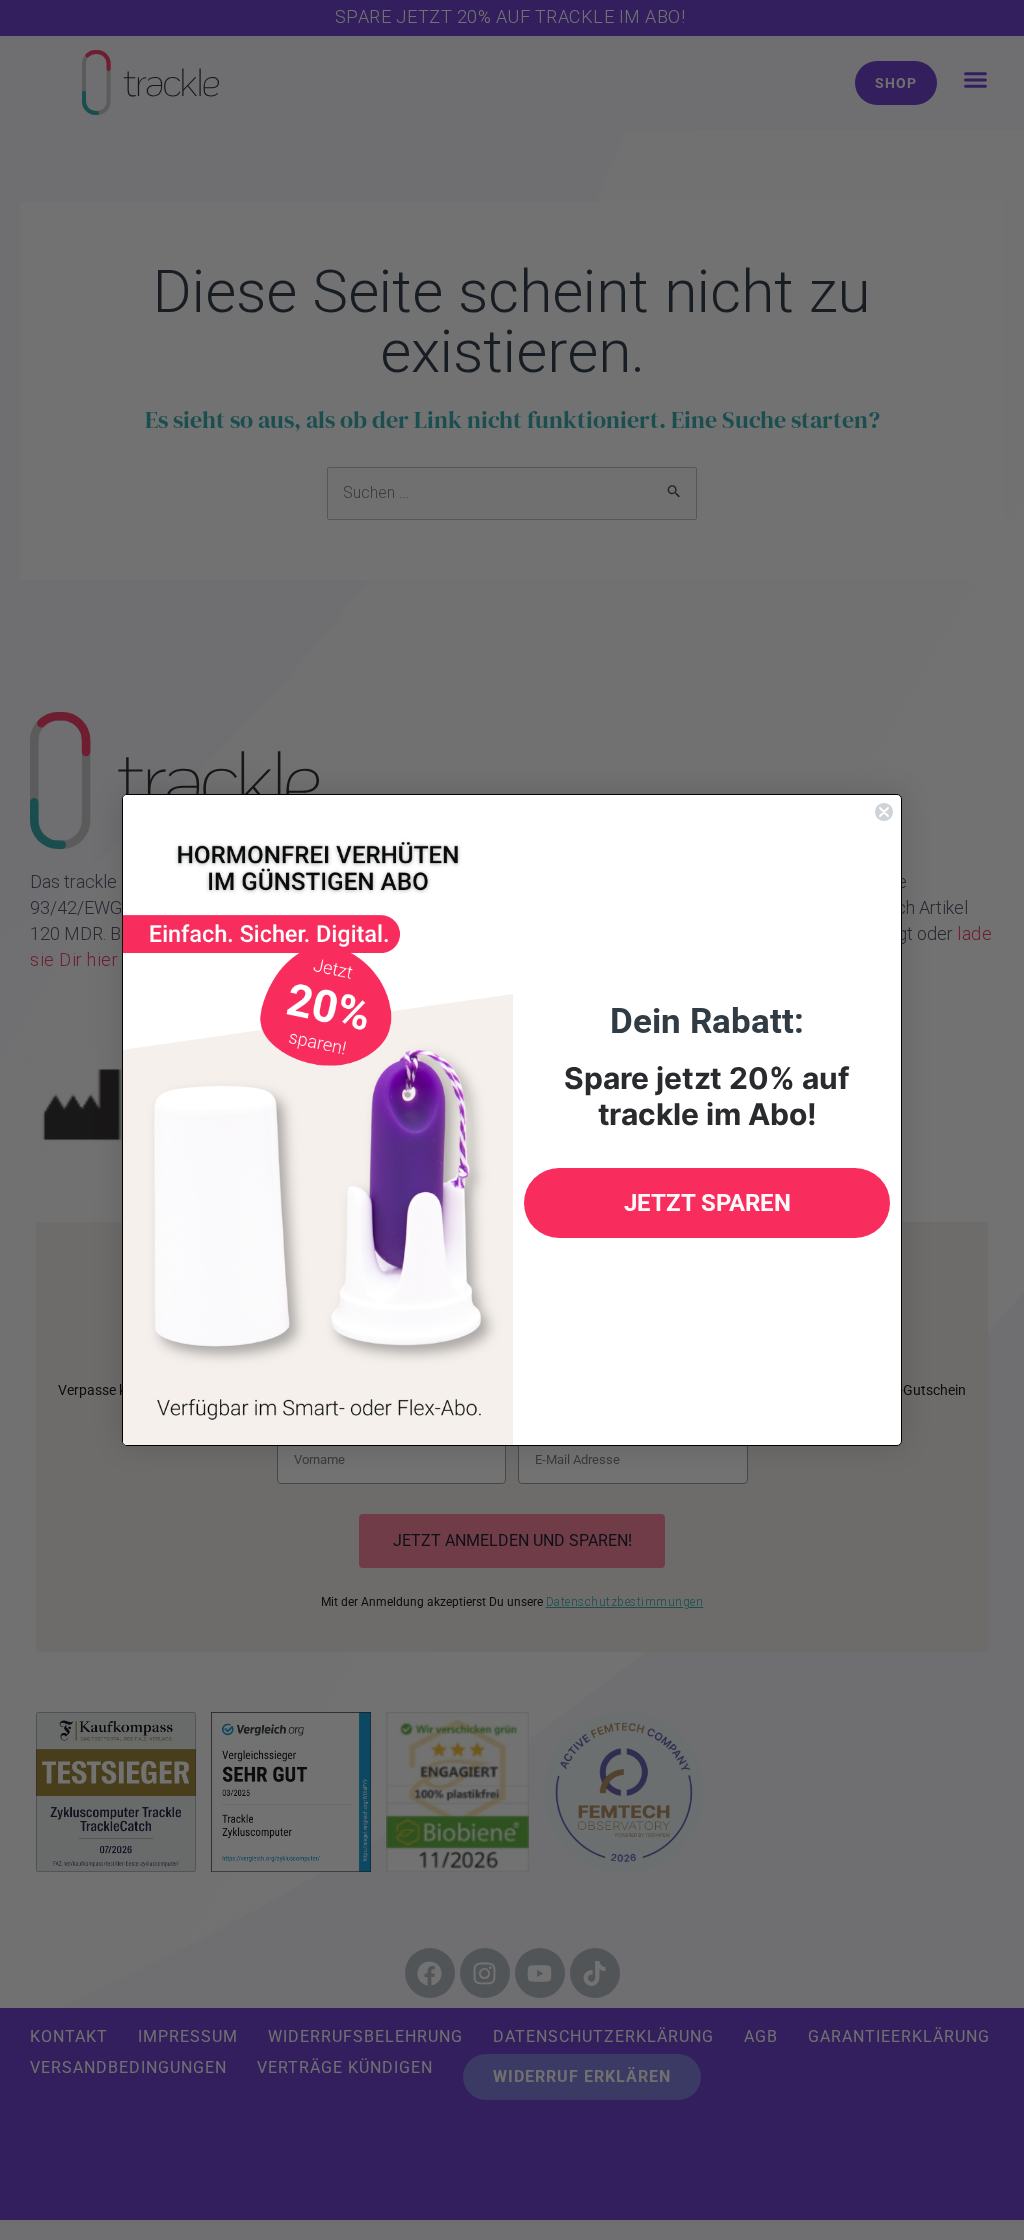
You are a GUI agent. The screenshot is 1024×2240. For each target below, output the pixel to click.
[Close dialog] (884, 812)
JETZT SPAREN (707, 1203)
